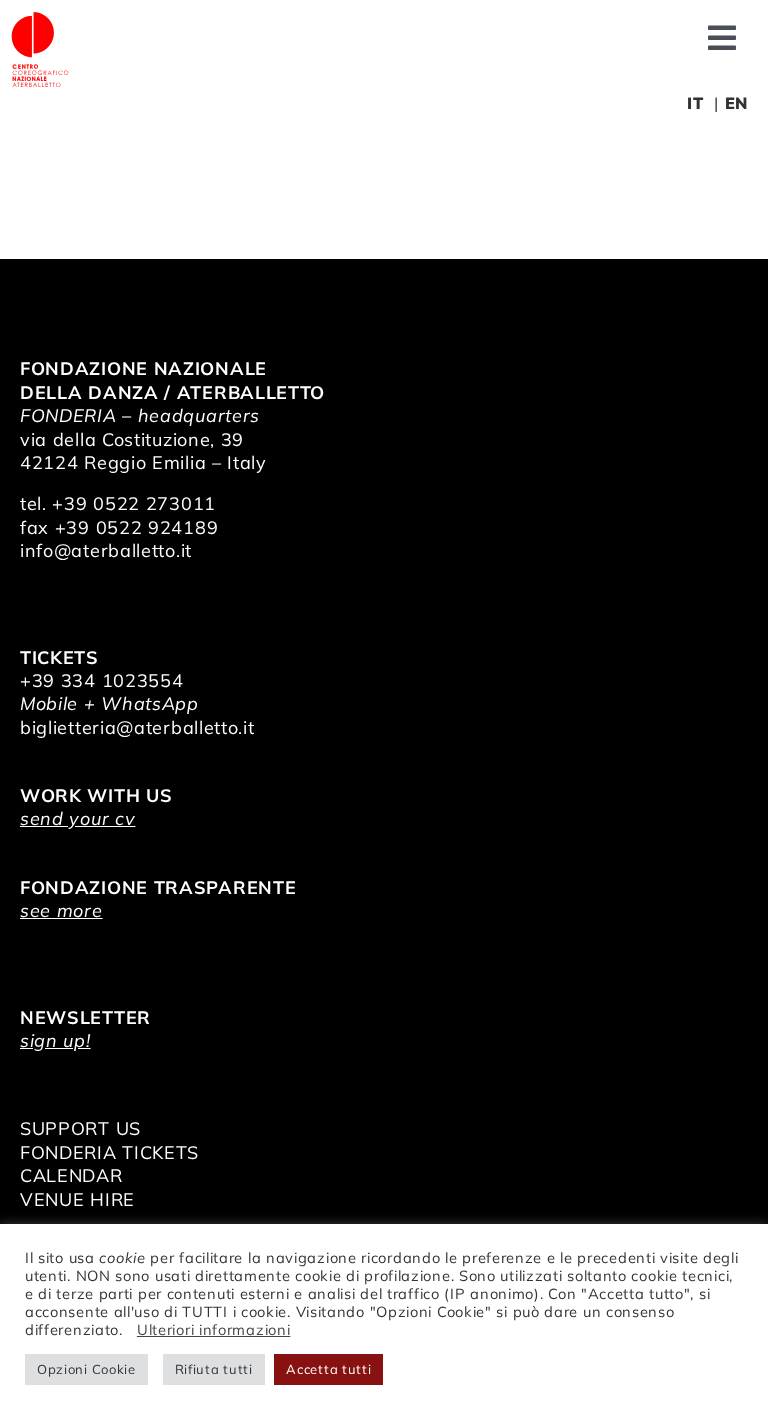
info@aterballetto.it (106, 550)
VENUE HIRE (77, 1199)
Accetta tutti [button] (328, 1369)
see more (61, 910)
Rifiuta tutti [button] (214, 1369)
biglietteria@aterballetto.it (137, 727)
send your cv (77, 818)
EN (736, 103)
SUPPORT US (80, 1128)
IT (695, 103)
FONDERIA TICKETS (109, 1152)
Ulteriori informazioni (213, 1329)
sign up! (55, 1040)
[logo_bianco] (40, 18)
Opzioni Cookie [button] (86, 1369)
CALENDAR (71, 1175)
